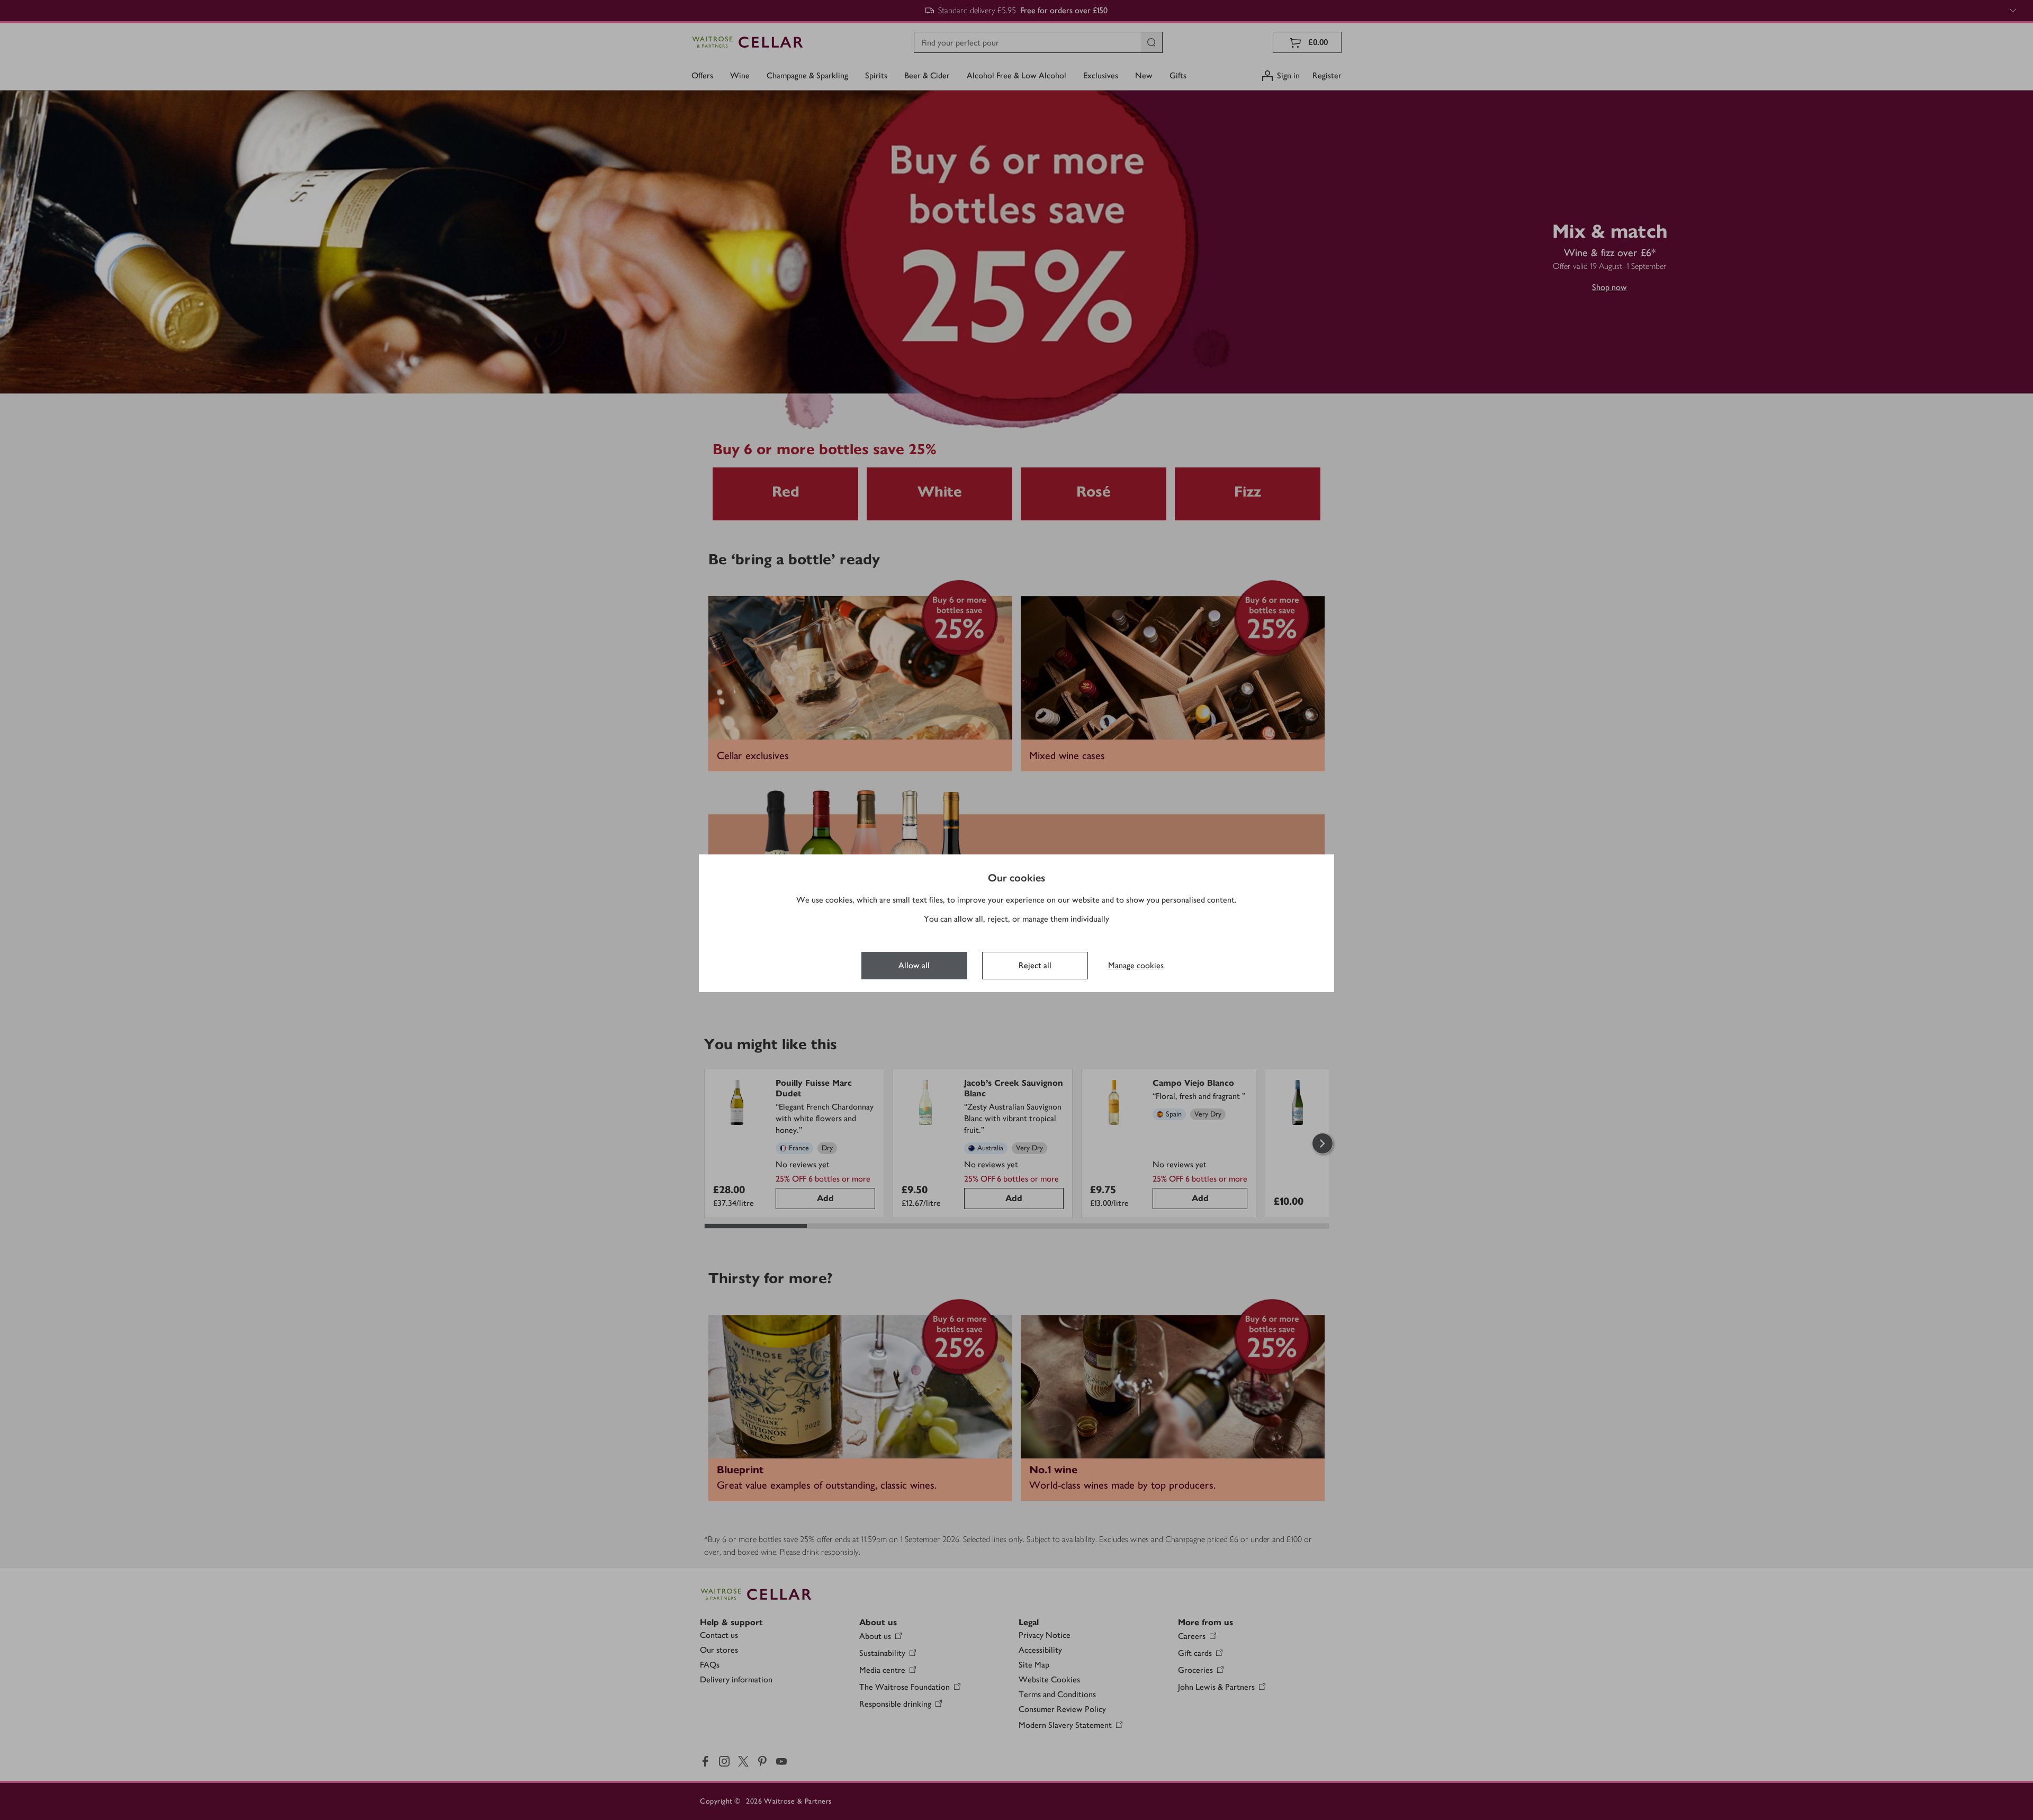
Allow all (914, 965)
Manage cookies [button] (1136, 965)
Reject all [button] (1035, 965)
